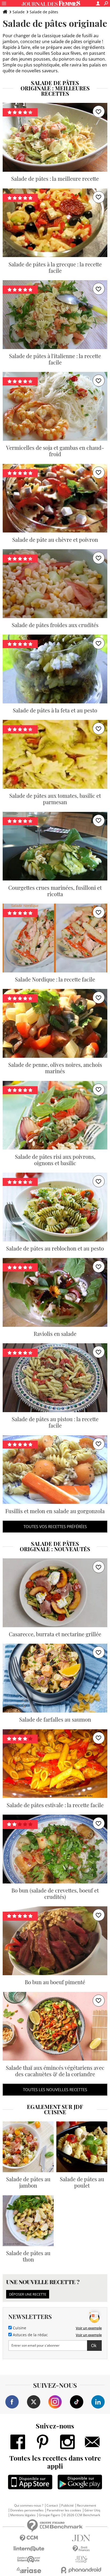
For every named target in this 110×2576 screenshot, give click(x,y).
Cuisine (19, 2328)
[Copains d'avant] (29, 2559)
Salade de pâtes (44, 12)
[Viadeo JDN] (81, 2559)
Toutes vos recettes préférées (55, 1526)
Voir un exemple (89, 2328)
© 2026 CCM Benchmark (82, 2515)
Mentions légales (23, 2515)
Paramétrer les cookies (64, 2510)
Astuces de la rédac (30, 2335)
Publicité (67, 2506)
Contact (52, 2506)
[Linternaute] (29, 2549)
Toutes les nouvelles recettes (55, 2090)
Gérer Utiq (92, 2510)
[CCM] (29, 2538)
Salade (19, 12)
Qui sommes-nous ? (29, 2506)
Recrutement (87, 2506)
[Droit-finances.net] (81, 2549)
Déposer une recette (28, 2294)
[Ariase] (29, 2570)
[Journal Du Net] (81, 2538)
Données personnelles (27, 2510)
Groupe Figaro (49, 2515)
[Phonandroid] (81, 2570)
